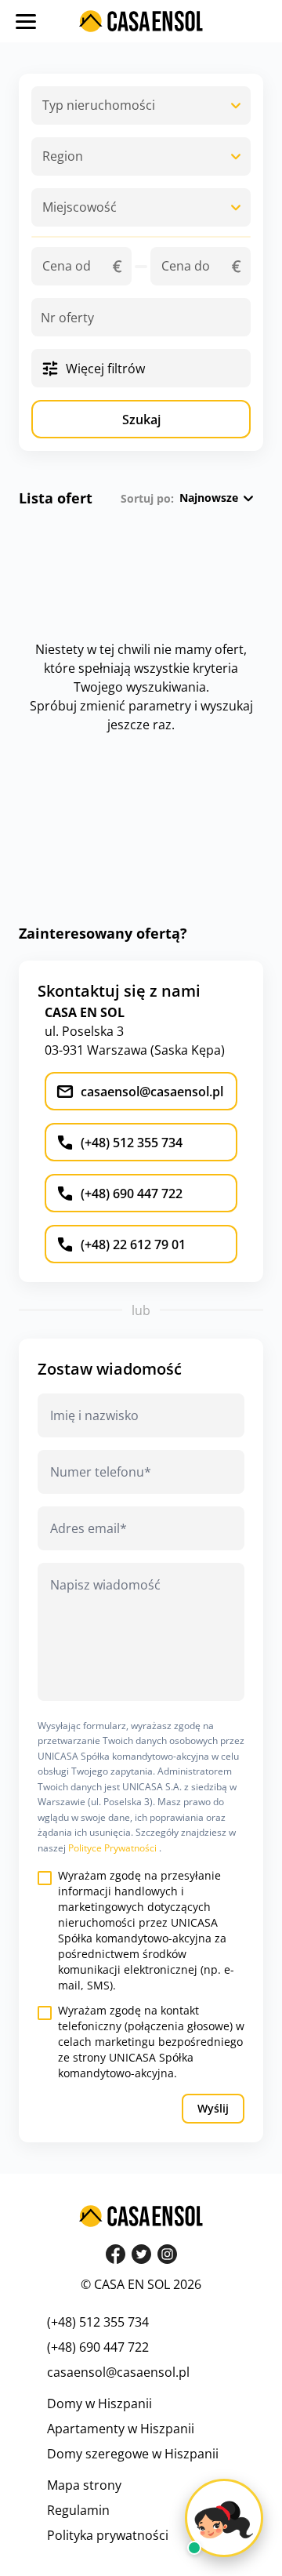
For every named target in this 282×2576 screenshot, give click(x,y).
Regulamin (78, 2510)
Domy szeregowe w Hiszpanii (133, 2454)
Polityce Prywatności (114, 1848)
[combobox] (141, 105)
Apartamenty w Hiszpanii (121, 2429)
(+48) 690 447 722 (98, 2347)
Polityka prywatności (108, 2535)
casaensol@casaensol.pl (118, 2372)
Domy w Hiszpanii (99, 2403)
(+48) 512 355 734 (98, 2322)
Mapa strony (84, 2485)
